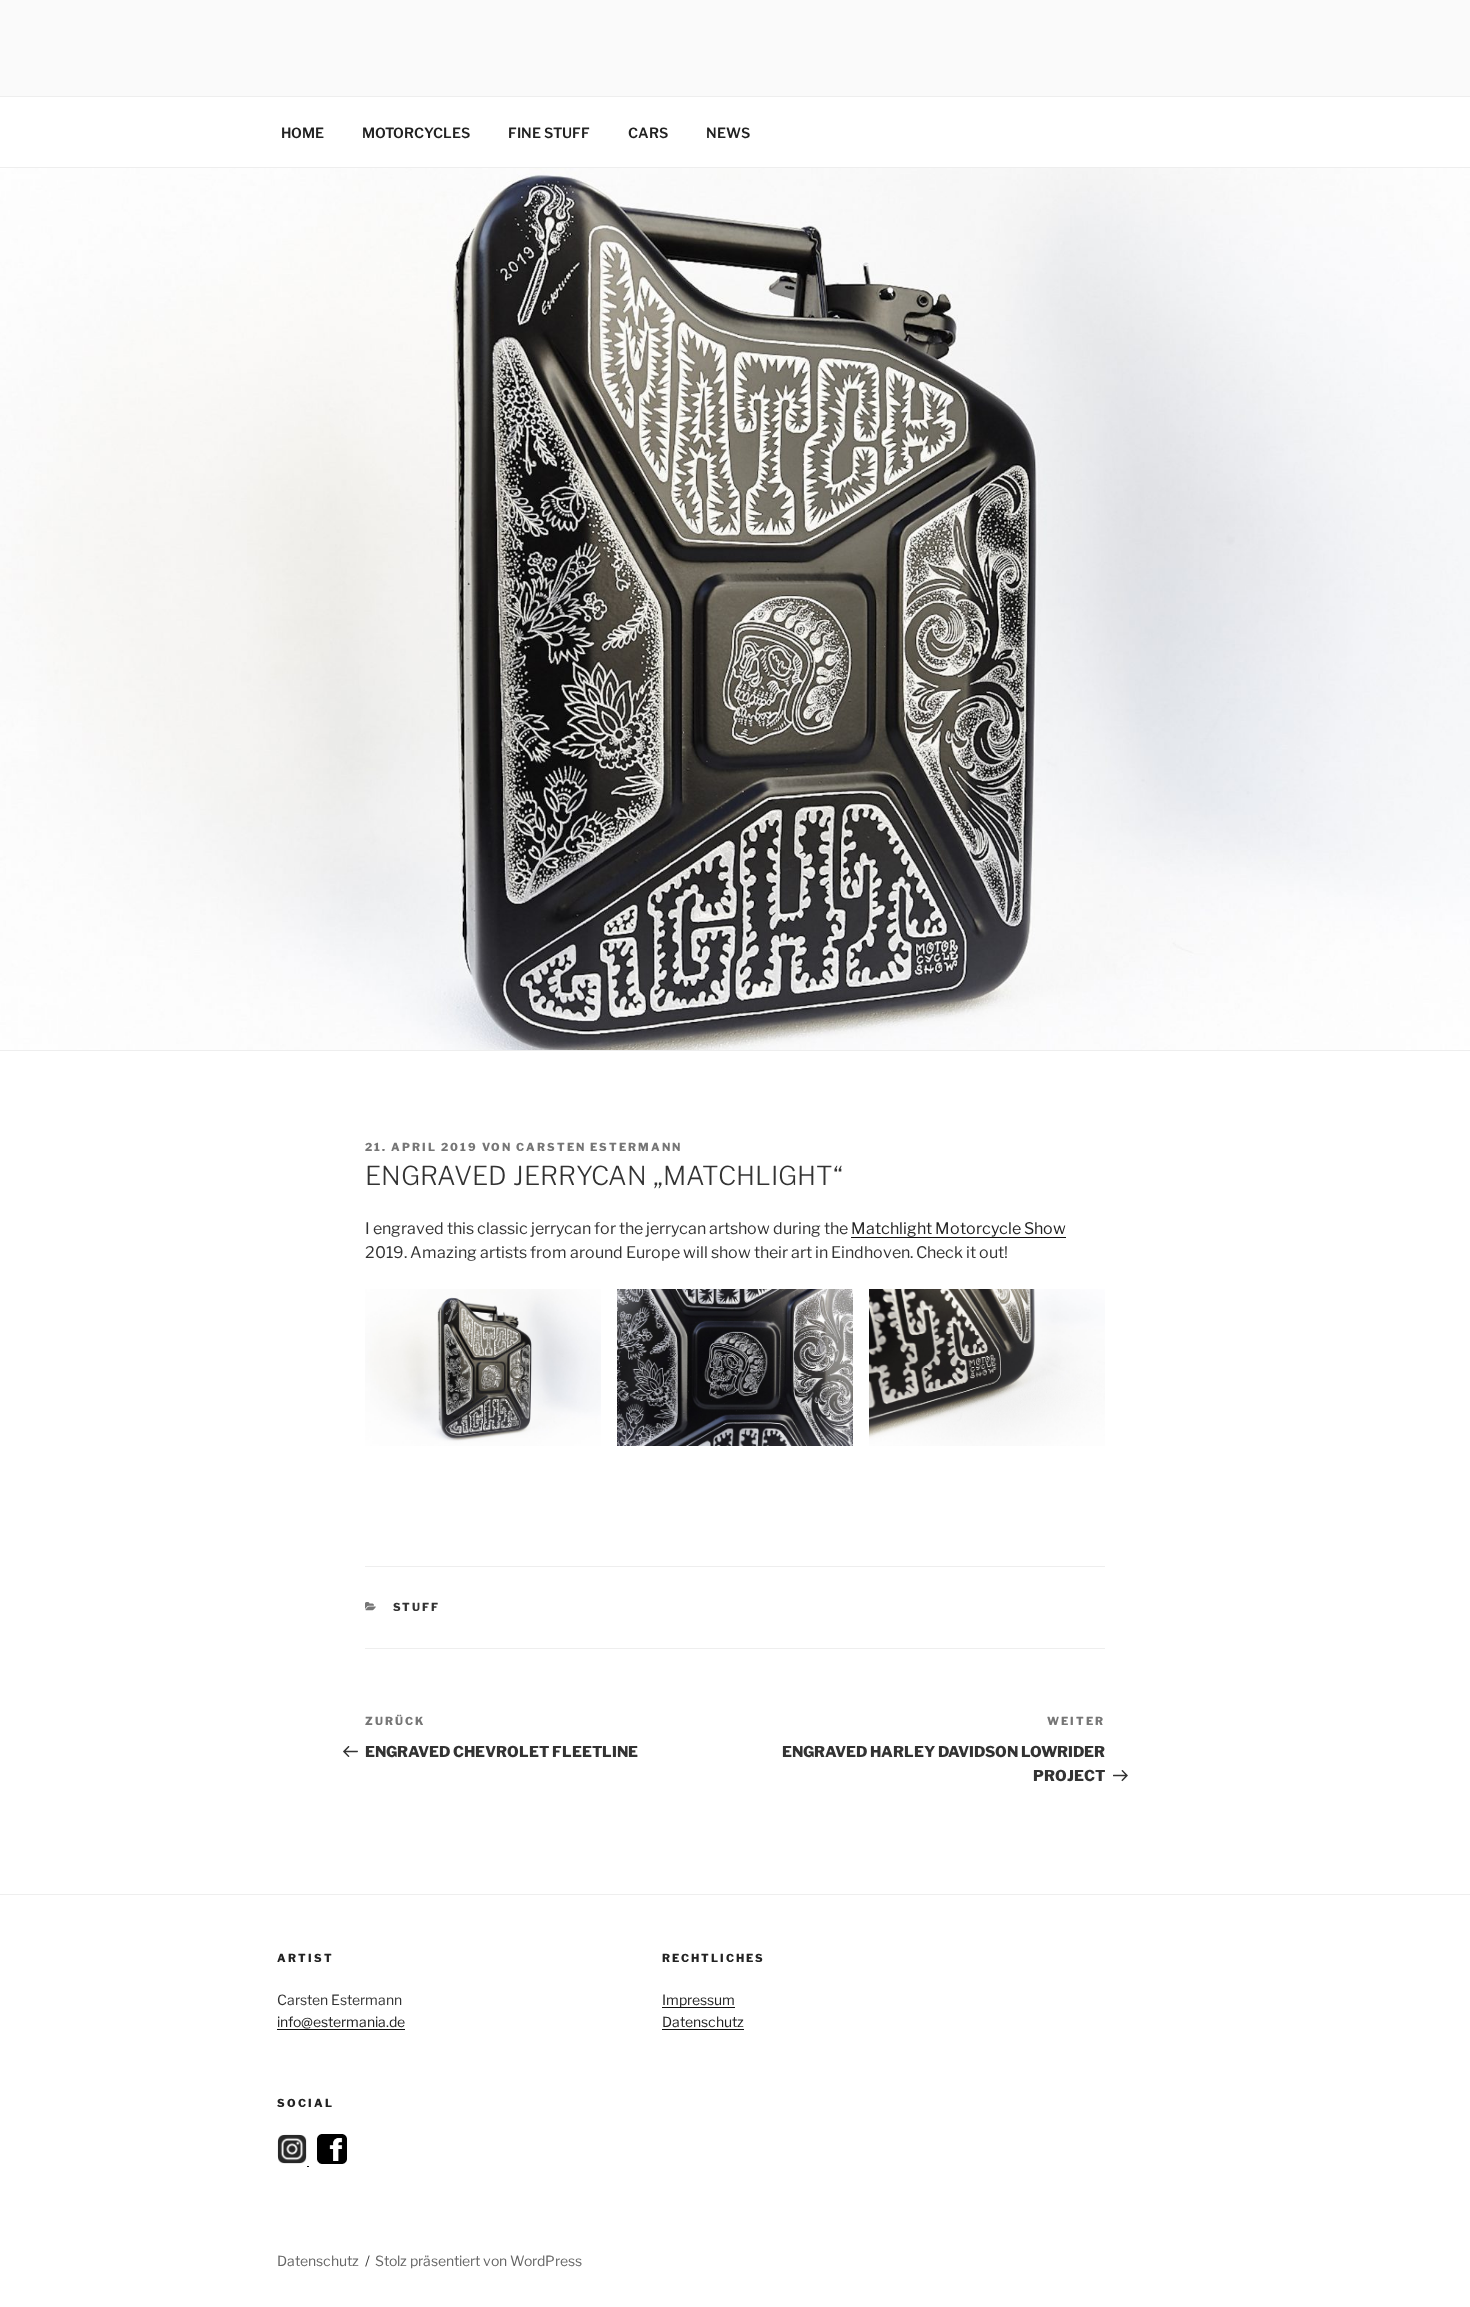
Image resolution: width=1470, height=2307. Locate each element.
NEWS (728, 132)
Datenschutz (703, 2021)
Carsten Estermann (599, 1147)
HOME (302, 132)
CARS (648, 132)
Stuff (417, 1607)
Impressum (698, 1999)
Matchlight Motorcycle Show (958, 1228)
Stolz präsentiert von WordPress (478, 2260)
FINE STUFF (549, 132)
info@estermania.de (341, 2021)
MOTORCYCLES (416, 132)
